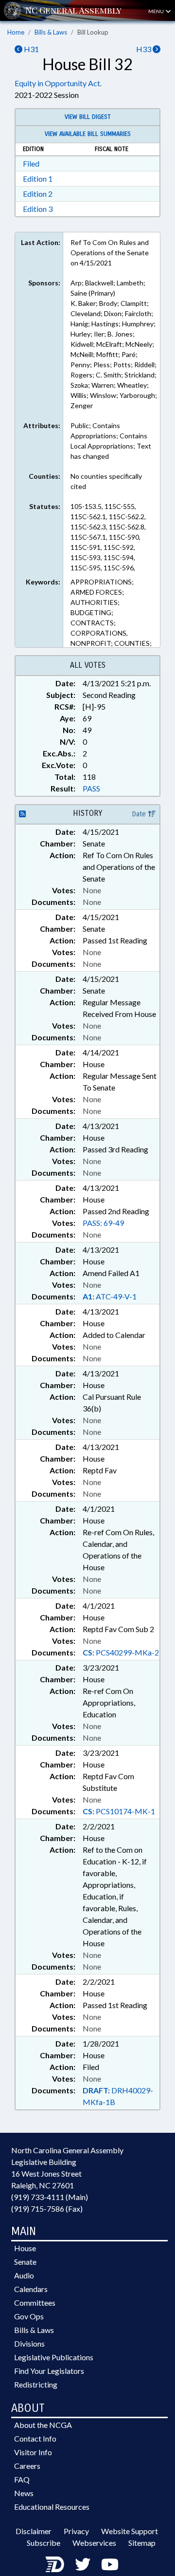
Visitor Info (33, 2452)
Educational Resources (52, 2507)
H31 (31, 49)
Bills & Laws (51, 32)
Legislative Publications (54, 2357)
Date (140, 814)
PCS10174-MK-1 (119, 1811)
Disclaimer (34, 2531)
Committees (35, 2303)
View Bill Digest (88, 117)
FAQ (22, 2479)
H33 (144, 49)
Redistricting (36, 2384)
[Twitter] (83, 2564)
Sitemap (142, 2543)
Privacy (76, 2531)
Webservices (94, 2543)
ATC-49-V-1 (110, 1296)
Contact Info (35, 2438)
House (25, 2248)
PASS (91, 788)
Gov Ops (29, 2316)
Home (16, 32)
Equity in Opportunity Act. (58, 83)
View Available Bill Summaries (88, 134)
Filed (31, 163)
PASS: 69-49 (103, 1223)
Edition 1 (38, 179)
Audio (24, 2275)
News (24, 2493)
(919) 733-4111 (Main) (50, 2197)
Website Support (130, 2531)
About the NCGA (43, 2425)
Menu (157, 11)
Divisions (29, 2343)
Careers (27, 2466)
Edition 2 (38, 194)
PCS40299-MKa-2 (121, 1652)
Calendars (31, 2289)
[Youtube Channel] (110, 2564)
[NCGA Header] (73, 10)
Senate (25, 2262)
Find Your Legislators (49, 2371)
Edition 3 (38, 209)
